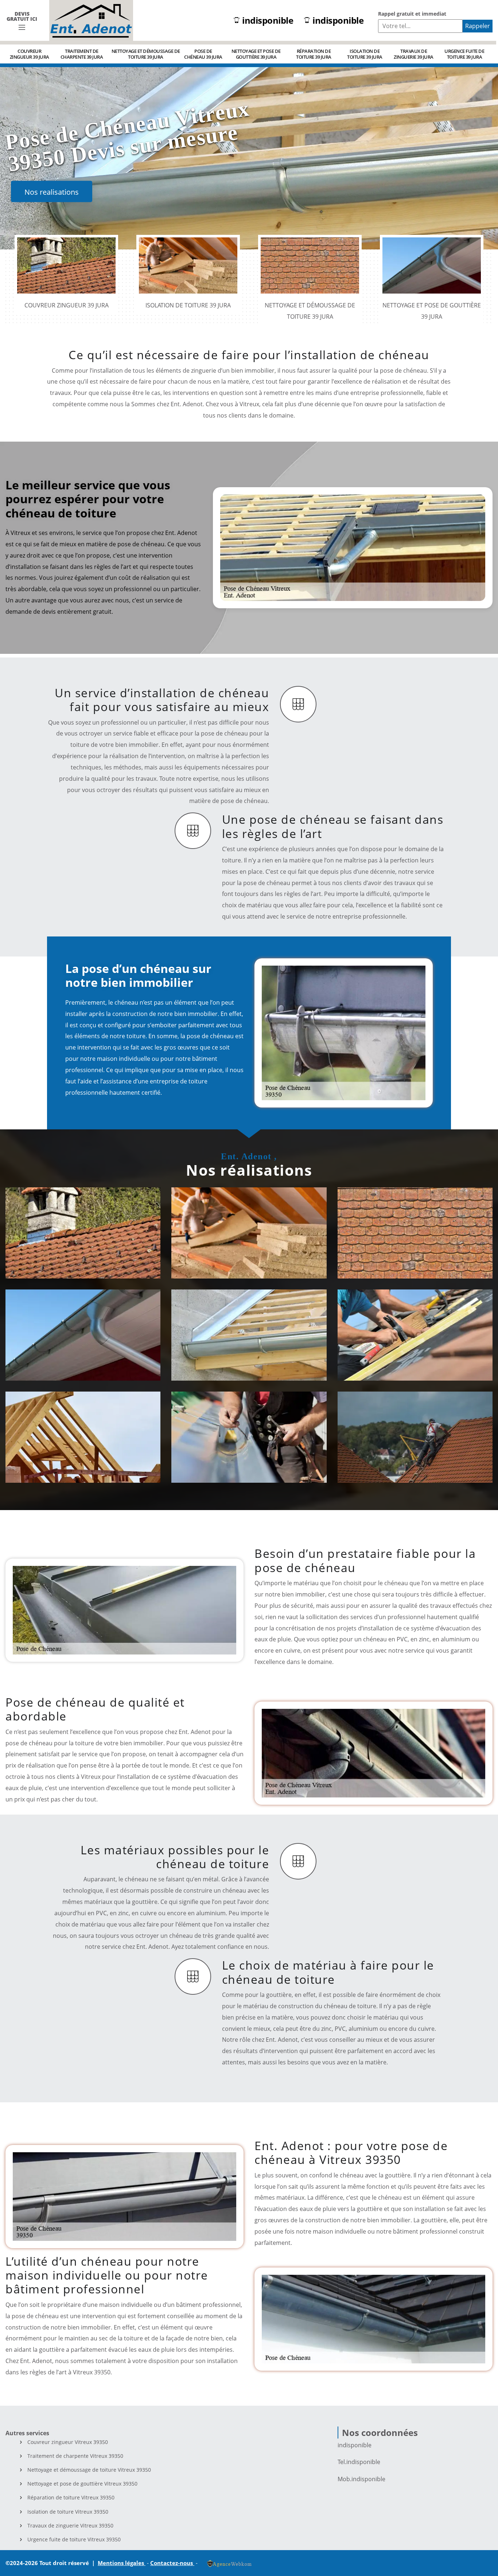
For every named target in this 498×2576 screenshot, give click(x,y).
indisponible (268, 21)
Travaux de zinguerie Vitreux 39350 (70, 2526)
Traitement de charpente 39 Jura (82, 54)
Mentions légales (122, 2563)
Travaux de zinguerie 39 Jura (414, 54)
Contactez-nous (172, 2563)
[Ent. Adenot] (91, 20)
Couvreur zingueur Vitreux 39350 (68, 2442)
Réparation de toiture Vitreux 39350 (71, 2498)
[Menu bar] (22, 28)
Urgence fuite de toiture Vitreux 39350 (74, 2540)
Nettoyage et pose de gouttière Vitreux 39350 (82, 2484)
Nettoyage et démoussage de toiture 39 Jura (146, 54)
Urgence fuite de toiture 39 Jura (464, 54)
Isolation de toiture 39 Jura (365, 54)
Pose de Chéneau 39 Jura (203, 54)
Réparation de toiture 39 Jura (314, 54)
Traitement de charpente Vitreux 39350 (75, 2456)
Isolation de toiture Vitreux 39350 (68, 2512)
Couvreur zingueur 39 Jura (30, 54)
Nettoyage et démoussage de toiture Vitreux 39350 (89, 2470)
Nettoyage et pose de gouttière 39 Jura (256, 54)
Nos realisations (52, 192)
